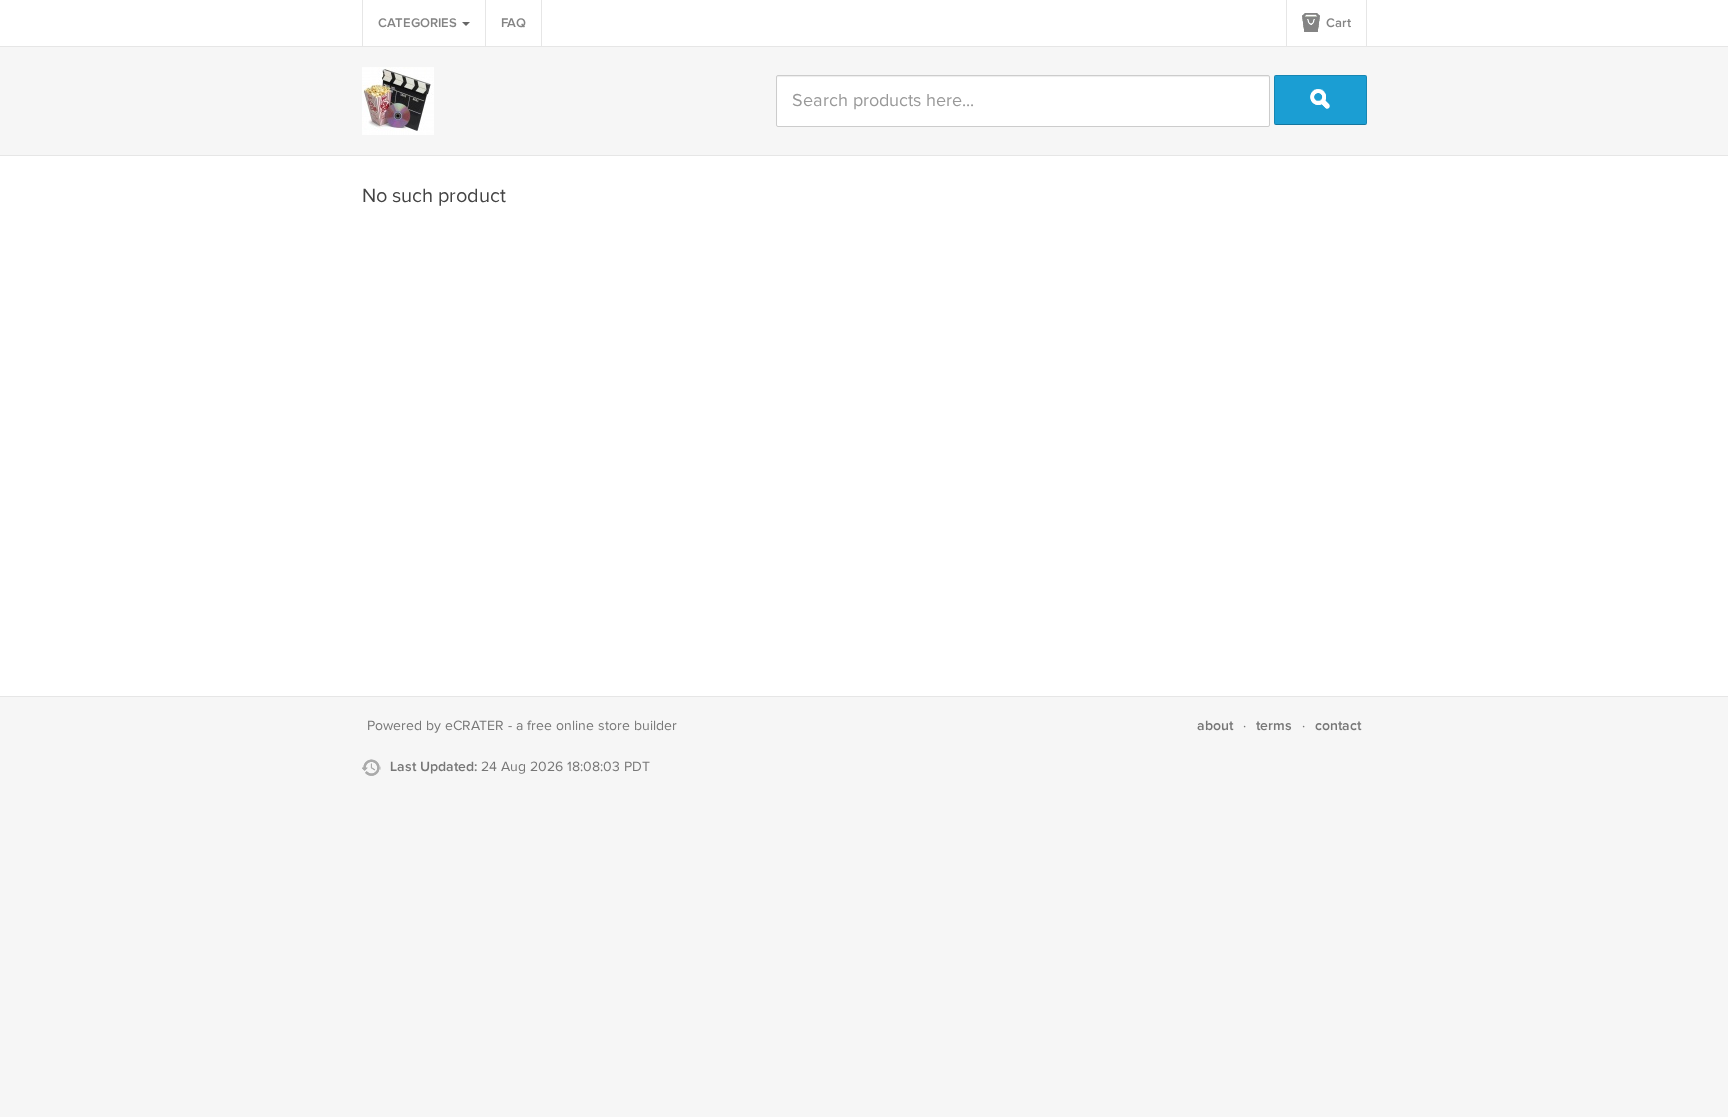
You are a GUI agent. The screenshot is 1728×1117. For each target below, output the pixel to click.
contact (1338, 725)
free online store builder (602, 726)
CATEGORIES (419, 23)
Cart (1337, 23)
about (1215, 725)
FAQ (513, 23)
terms (1274, 725)
